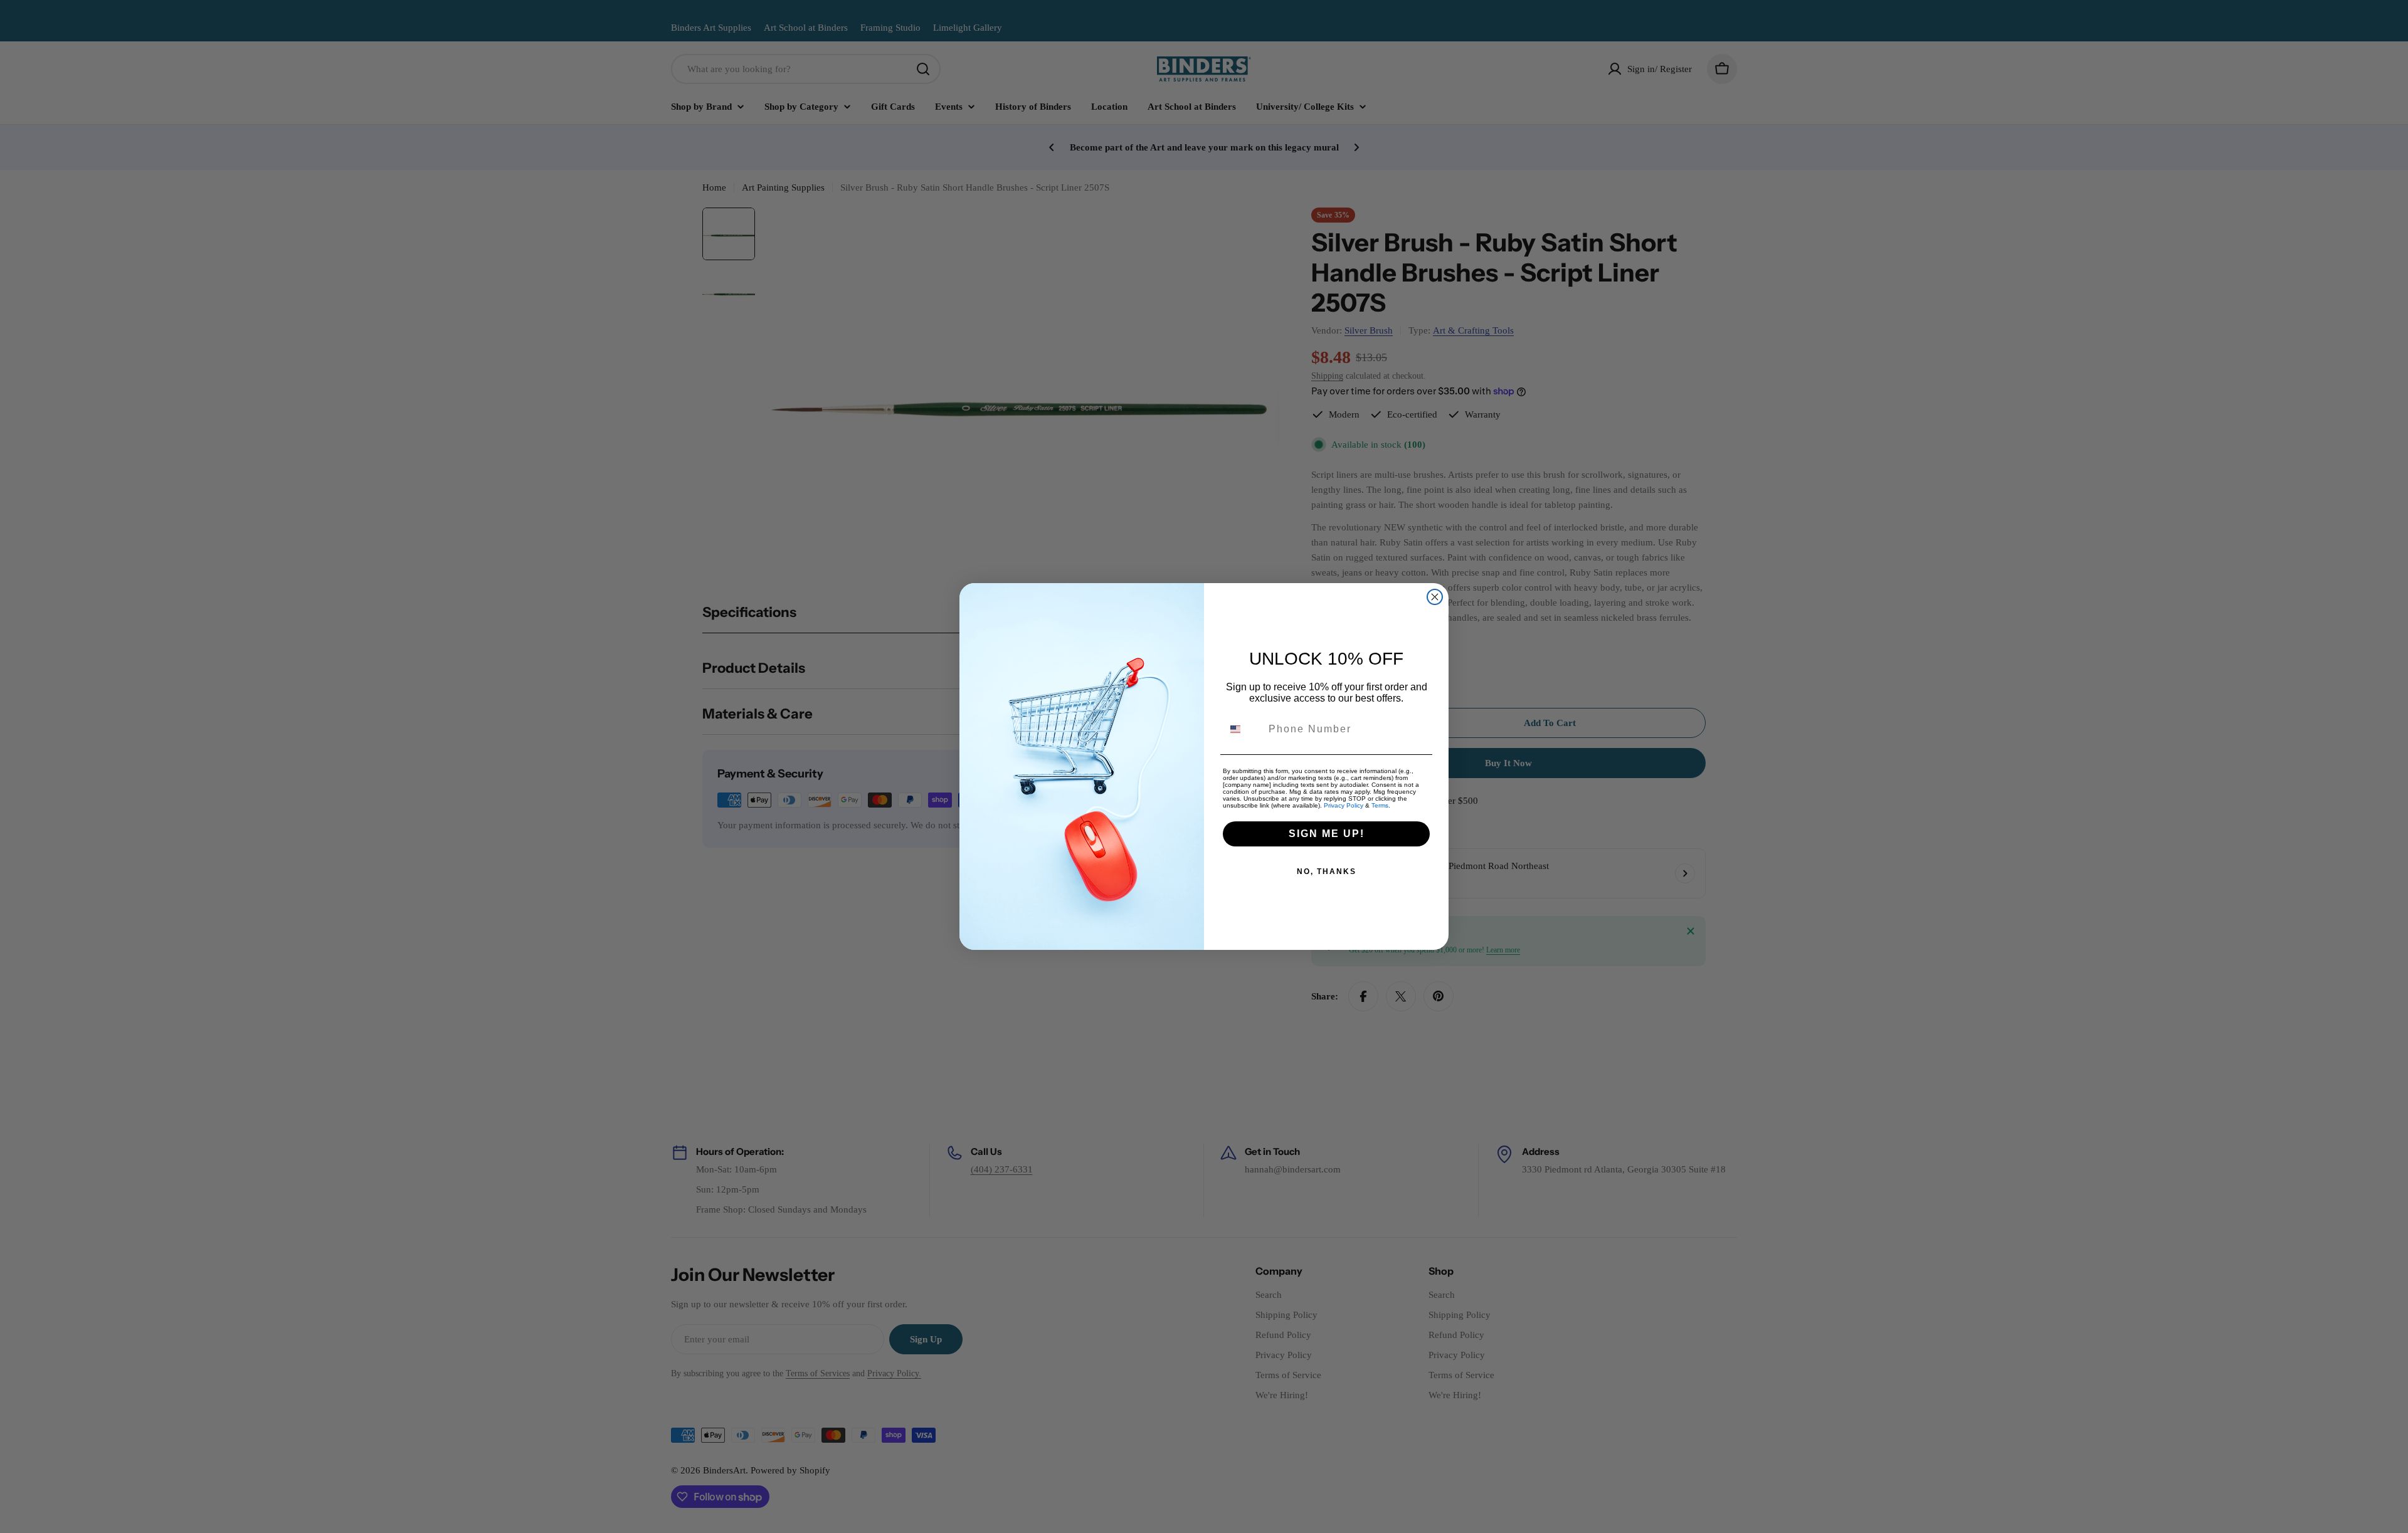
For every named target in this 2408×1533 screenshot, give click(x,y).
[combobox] (1243, 729)
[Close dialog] (1435, 597)
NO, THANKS (1327, 872)
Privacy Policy (1344, 805)
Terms (1380, 805)
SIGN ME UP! (1327, 834)
